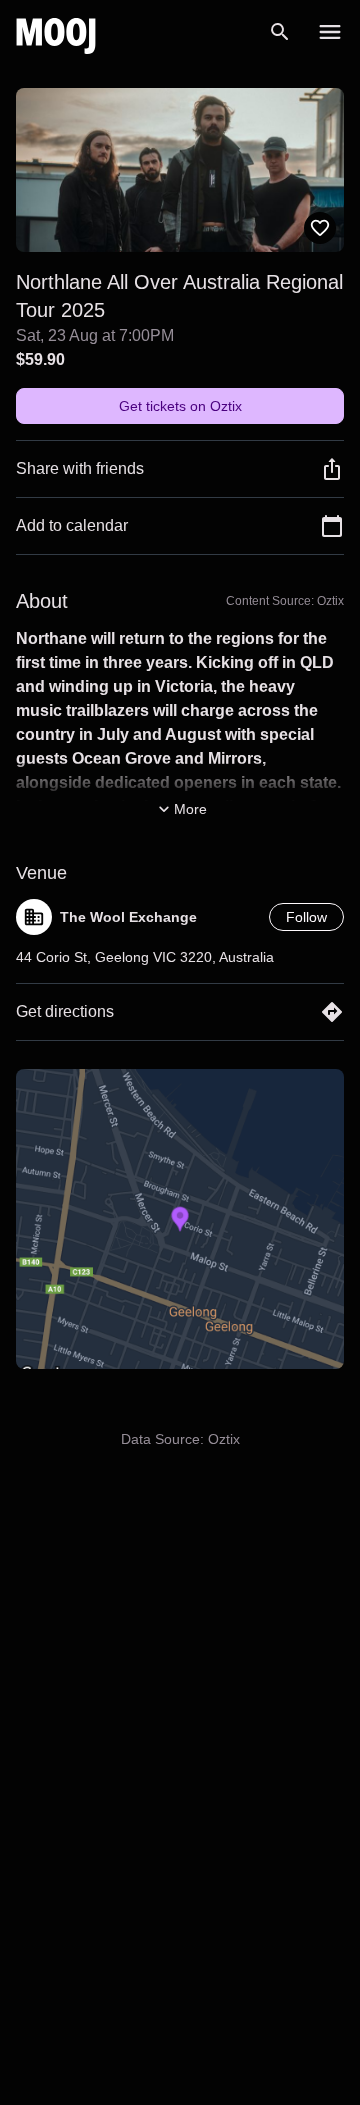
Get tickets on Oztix (180, 406)
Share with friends (80, 468)
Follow (306, 917)
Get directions (65, 1011)
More (190, 809)
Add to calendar (72, 525)
